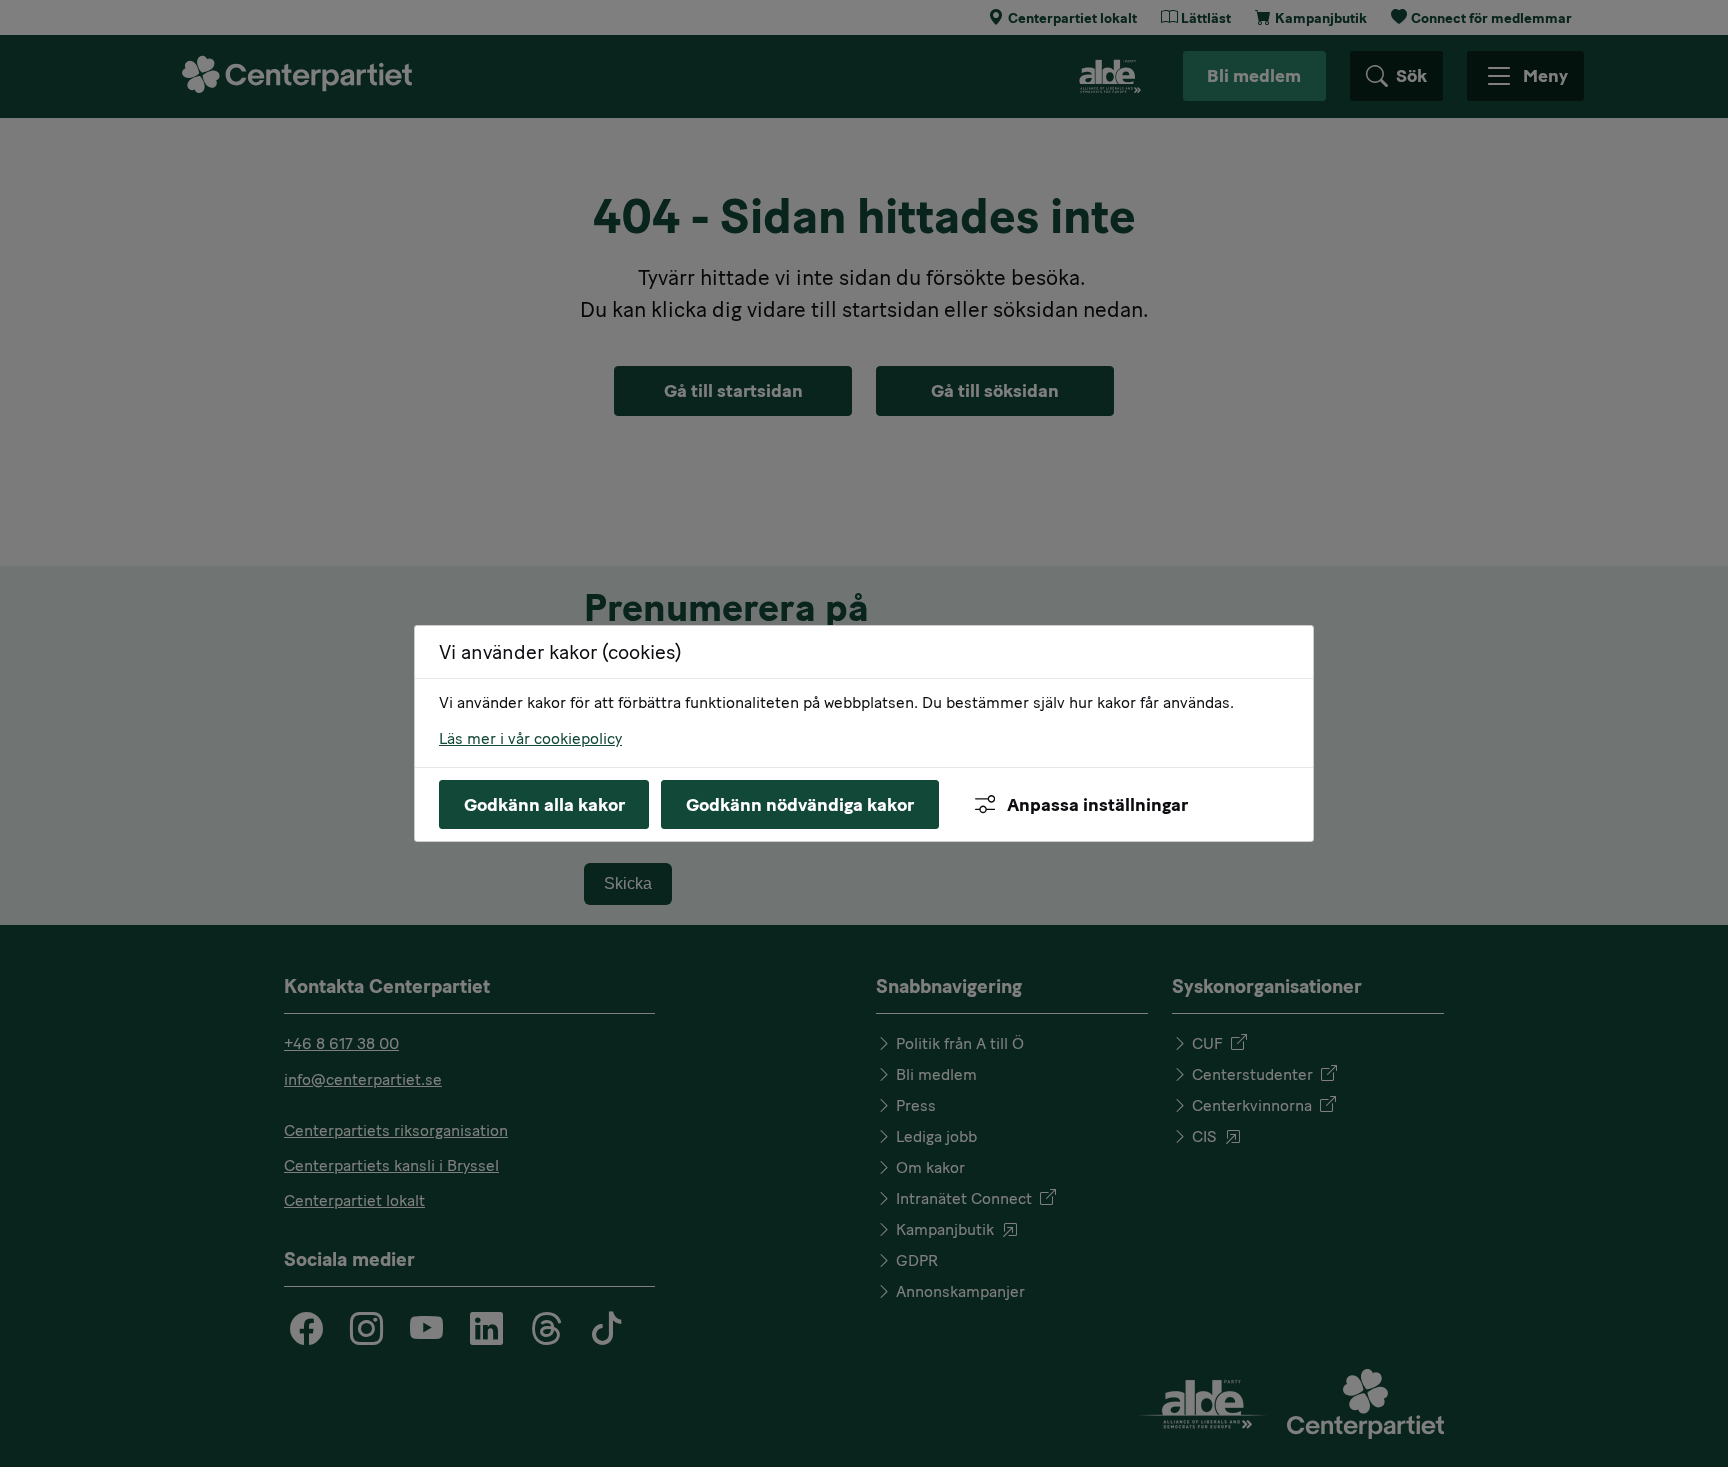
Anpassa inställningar (1097, 805)
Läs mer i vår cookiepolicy (530, 738)
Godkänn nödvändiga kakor (800, 805)
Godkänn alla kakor (544, 805)
